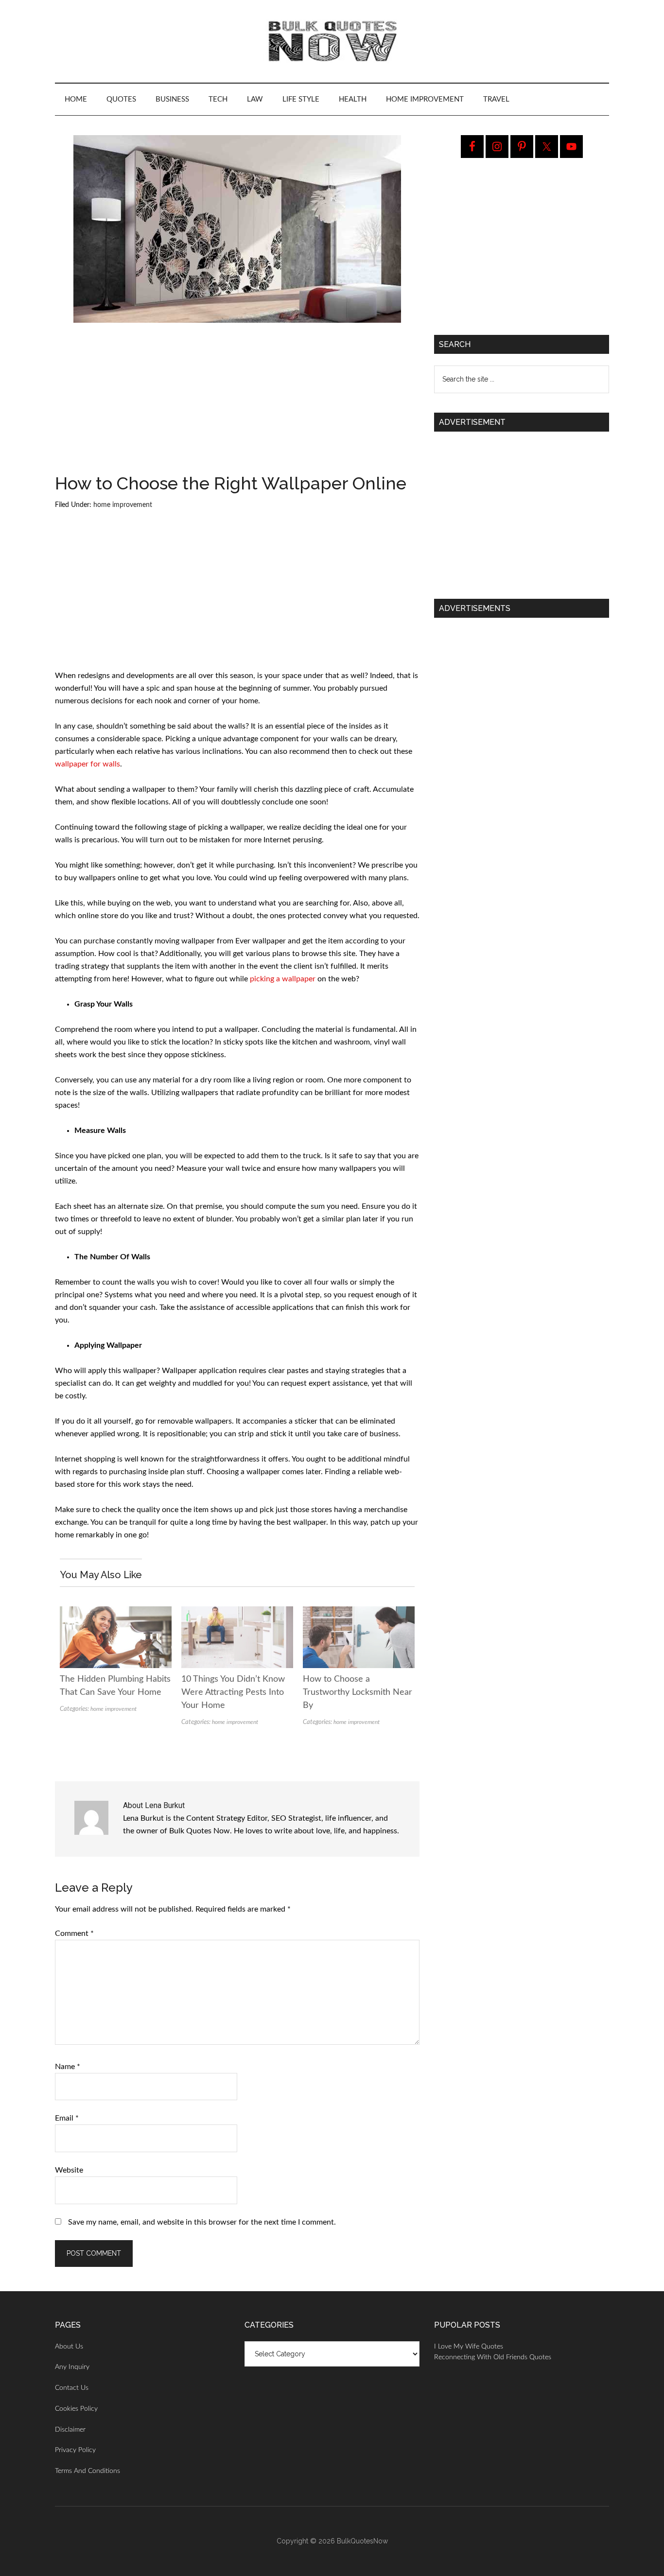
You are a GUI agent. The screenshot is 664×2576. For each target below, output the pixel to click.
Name (68, 2067)
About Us (69, 2347)
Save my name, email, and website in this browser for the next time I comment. (202, 2222)
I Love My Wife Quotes (469, 2347)
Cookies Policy (76, 2409)
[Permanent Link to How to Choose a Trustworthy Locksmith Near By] (359, 1613)
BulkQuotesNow (362, 2541)
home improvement (123, 505)
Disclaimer (70, 2430)
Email (67, 2118)
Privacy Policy (75, 2450)
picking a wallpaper (283, 979)
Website (69, 2170)
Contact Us (72, 2388)
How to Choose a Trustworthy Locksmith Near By (358, 1692)
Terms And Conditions (87, 2471)
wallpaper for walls (87, 764)
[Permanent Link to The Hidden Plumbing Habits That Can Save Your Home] (116, 1613)
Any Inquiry (72, 2367)
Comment (74, 1933)
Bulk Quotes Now (332, 41)
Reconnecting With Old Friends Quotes (493, 2357)
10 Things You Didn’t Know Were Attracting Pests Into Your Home (233, 1692)
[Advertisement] (237, 402)
